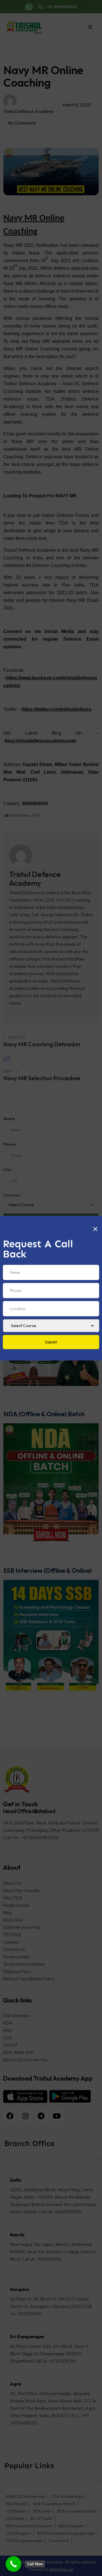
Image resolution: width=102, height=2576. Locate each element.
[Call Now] (13, 2564)
